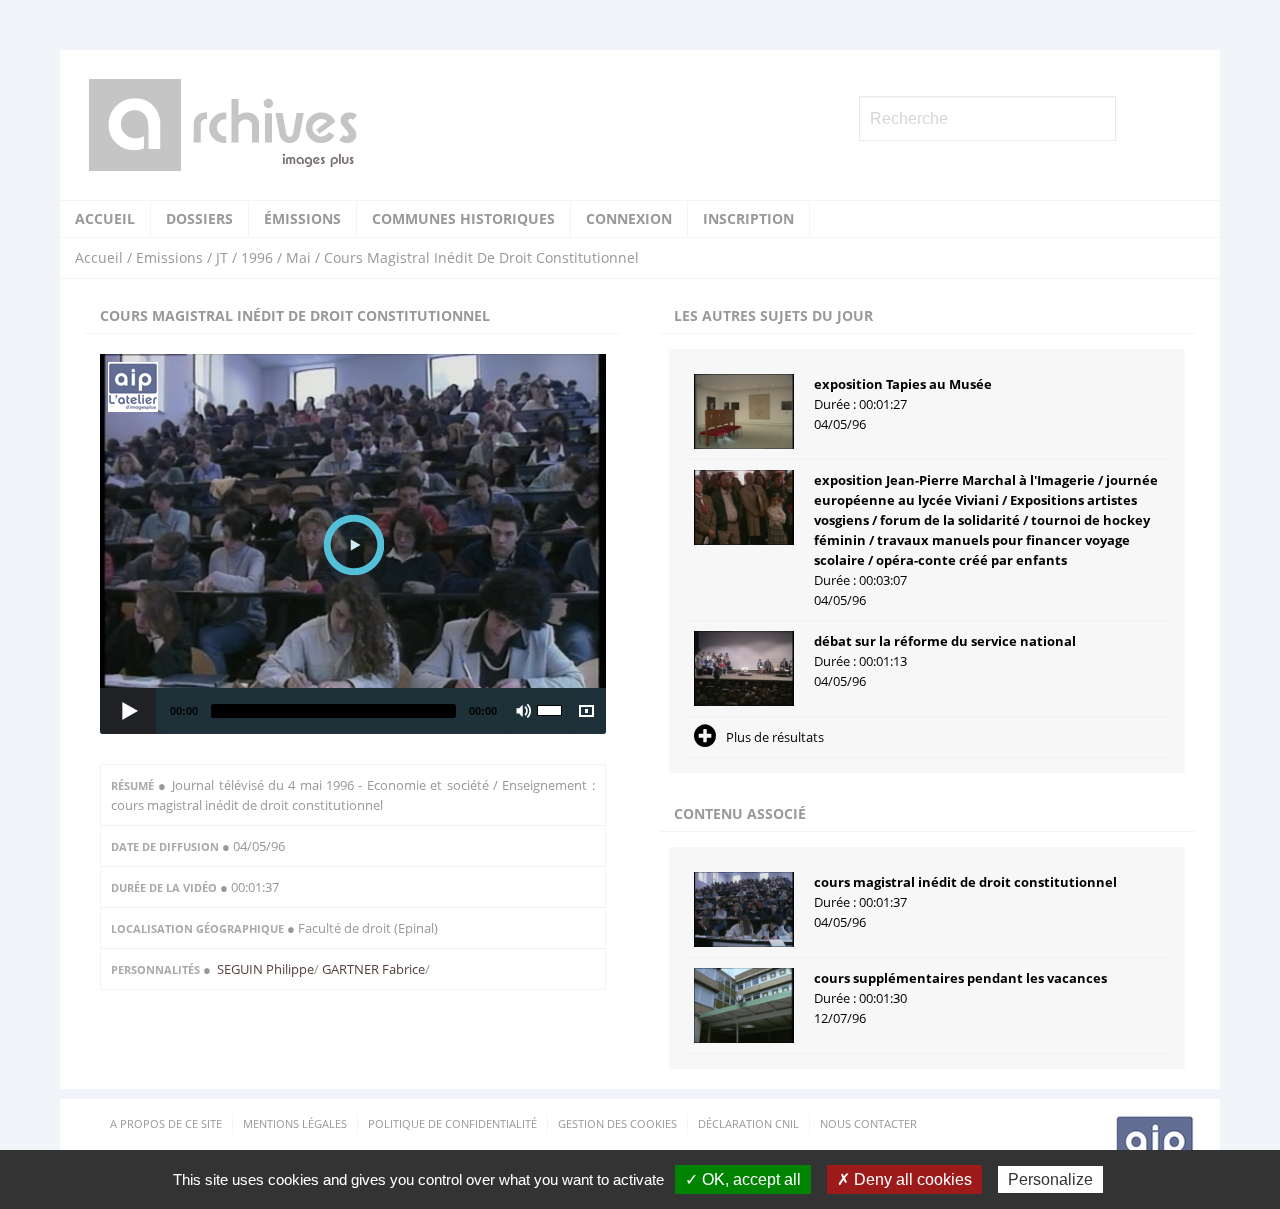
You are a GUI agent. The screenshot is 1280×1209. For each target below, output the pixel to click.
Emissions (169, 257)
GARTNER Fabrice (372, 969)
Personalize (1050, 1179)
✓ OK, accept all (743, 1179)
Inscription (748, 218)
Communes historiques (463, 218)
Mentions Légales (295, 1123)
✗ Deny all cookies (904, 1179)
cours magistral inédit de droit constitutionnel (965, 882)
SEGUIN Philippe (265, 969)
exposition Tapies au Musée (903, 384)
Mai (298, 257)
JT (222, 257)
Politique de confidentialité (452, 1123)
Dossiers (199, 218)
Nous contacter (868, 1123)
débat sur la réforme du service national (945, 641)
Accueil (105, 218)
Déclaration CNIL (748, 1123)
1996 (257, 257)
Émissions (302, 218)
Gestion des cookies (617, 1123)
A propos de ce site (166, 1123)
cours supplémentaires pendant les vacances (960, 978)
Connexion (629, 218)
